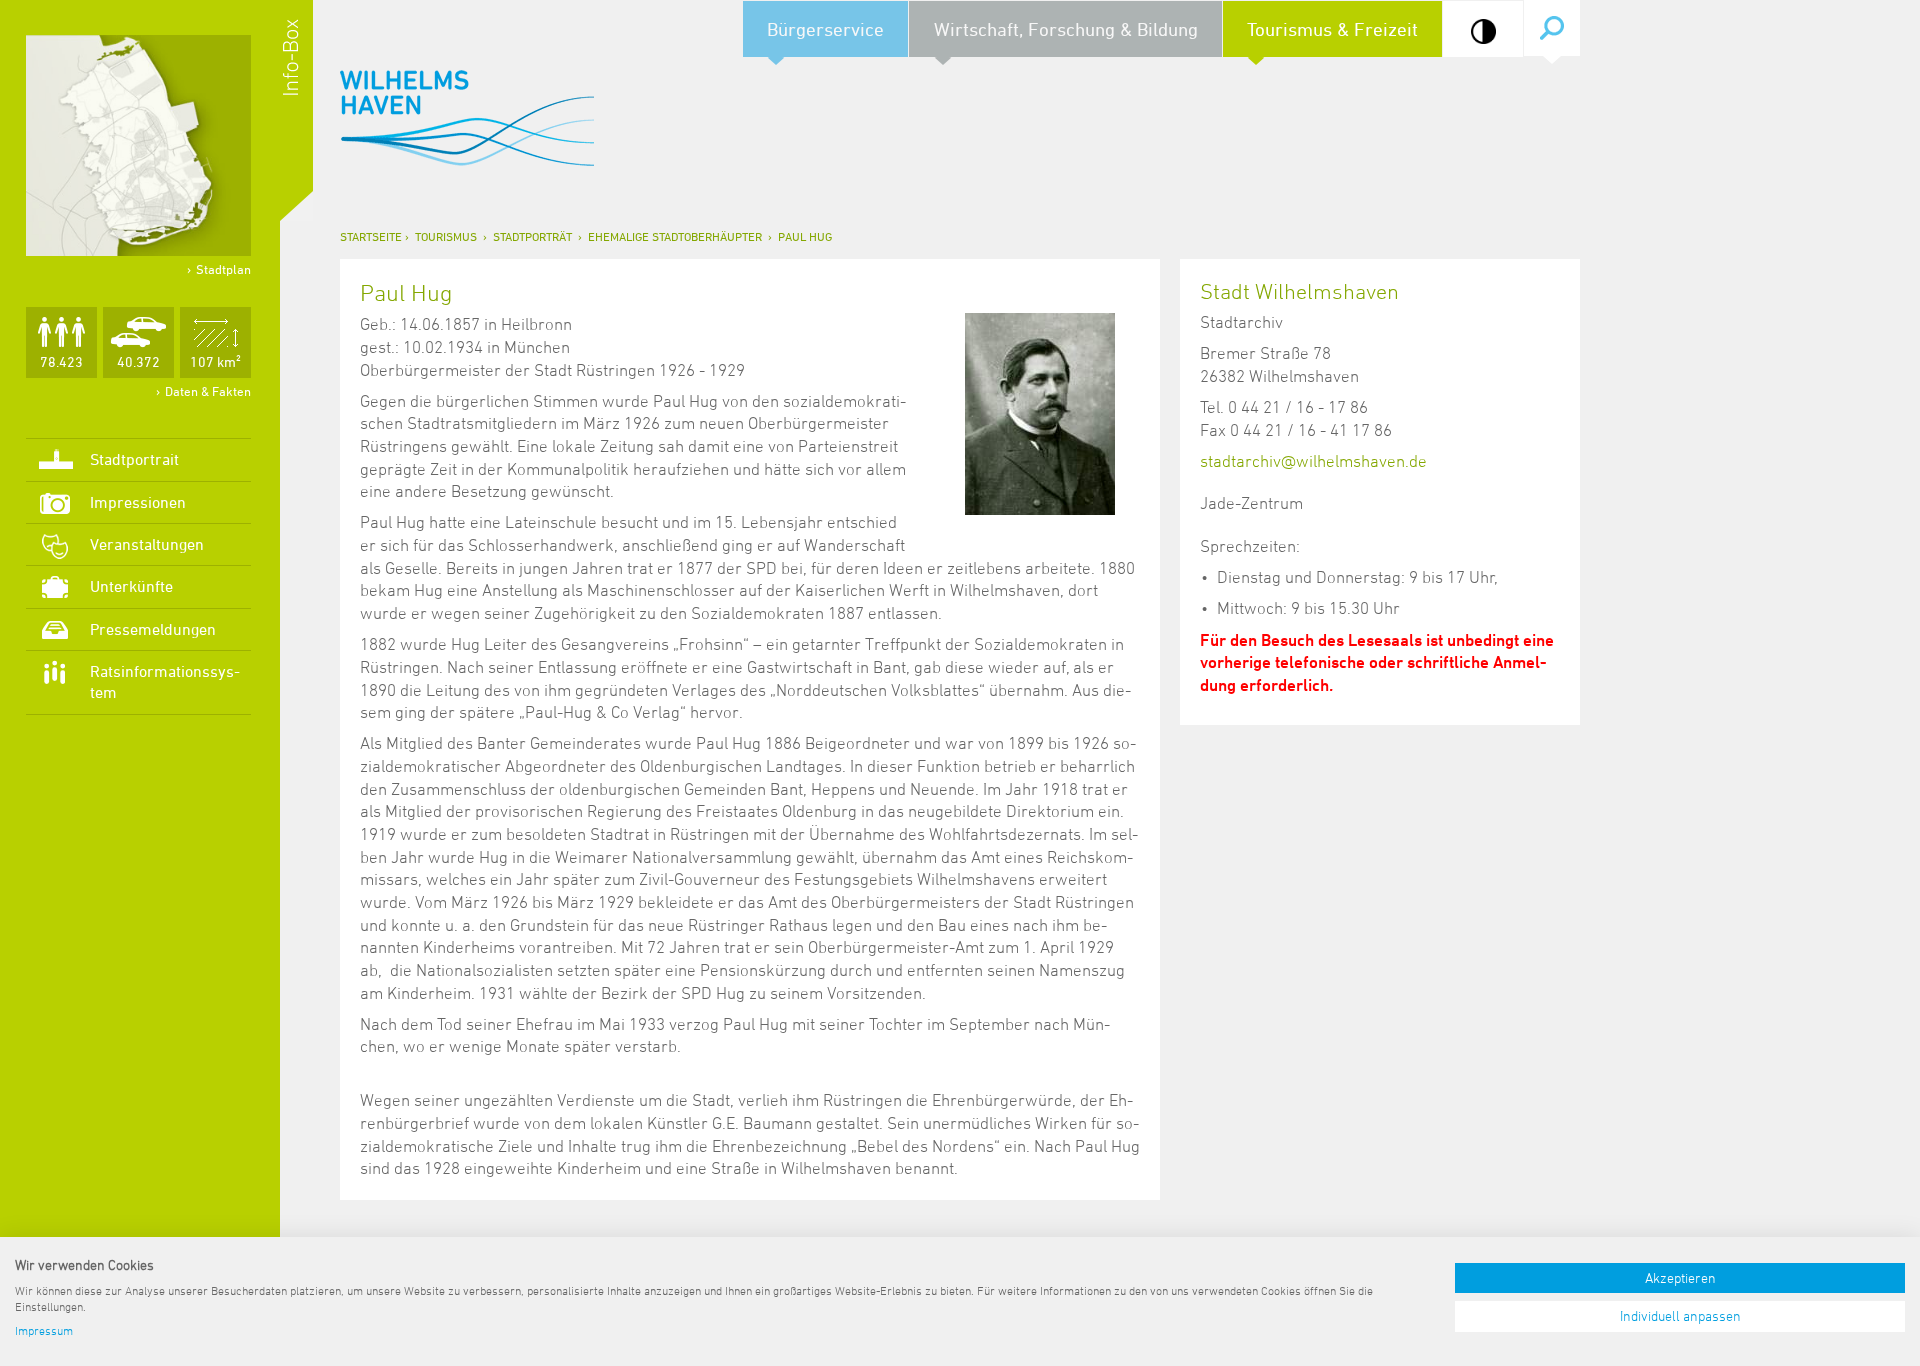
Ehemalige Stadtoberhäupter (675, 236)
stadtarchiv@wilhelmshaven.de (1313, 461)
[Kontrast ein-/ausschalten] (1483, 31)
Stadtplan (223, 269)
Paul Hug (805, 236)
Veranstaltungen (147, 544)
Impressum (44, 1330)
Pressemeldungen (153, 629)
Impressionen (138, 502)
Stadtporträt (532, 236)
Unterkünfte (131, 586)
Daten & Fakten (208, 391)
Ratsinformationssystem (165, 681)
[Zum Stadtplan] (138, 145)
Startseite (371, 236)
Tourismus (446, 236)
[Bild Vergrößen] (1040, 414)
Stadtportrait (134, 459)
